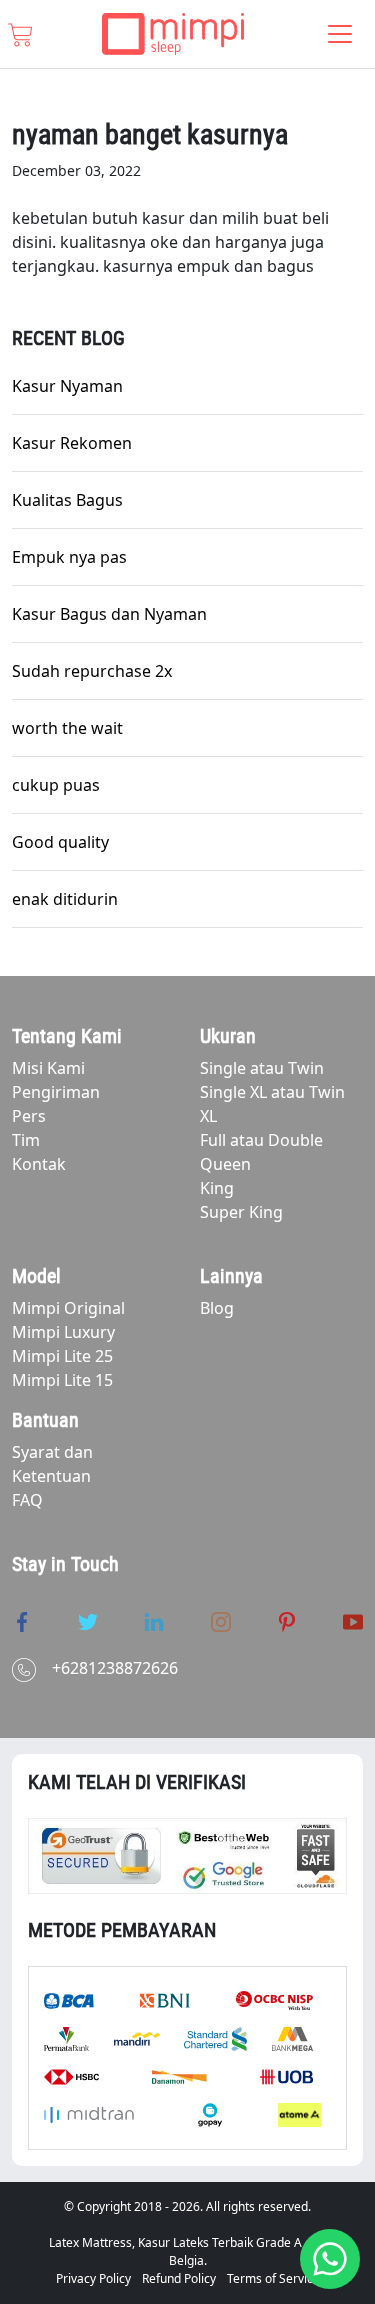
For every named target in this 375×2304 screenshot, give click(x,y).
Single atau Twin (262, 1068)
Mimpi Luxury (63, 1332)
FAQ (27, 1500)
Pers (29, 1116)
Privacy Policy (93, 2278)
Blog (217, 1308)
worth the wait (67, 728)
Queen (225, 1164)
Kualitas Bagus (67, 500)
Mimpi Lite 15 (62, 1380)
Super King (241, 1212)
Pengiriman (56, 1092)
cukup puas (56, 785)
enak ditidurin (65, 899)
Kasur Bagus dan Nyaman (109, 614)
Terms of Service (273, 2278)
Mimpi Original (68, 1308)
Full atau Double (261, 1140)
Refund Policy (179, 2278)
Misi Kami (48, 1068)
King (217, 1188)
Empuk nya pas (69, 557)
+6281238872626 (115, 1668)
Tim (26, 1140)
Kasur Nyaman (67, 386)
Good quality (60, 842)
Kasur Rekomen (72, 443)
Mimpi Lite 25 (62, 1356)
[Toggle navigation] (340, 34)
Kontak (39, 1164)
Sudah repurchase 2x (92, 671)
